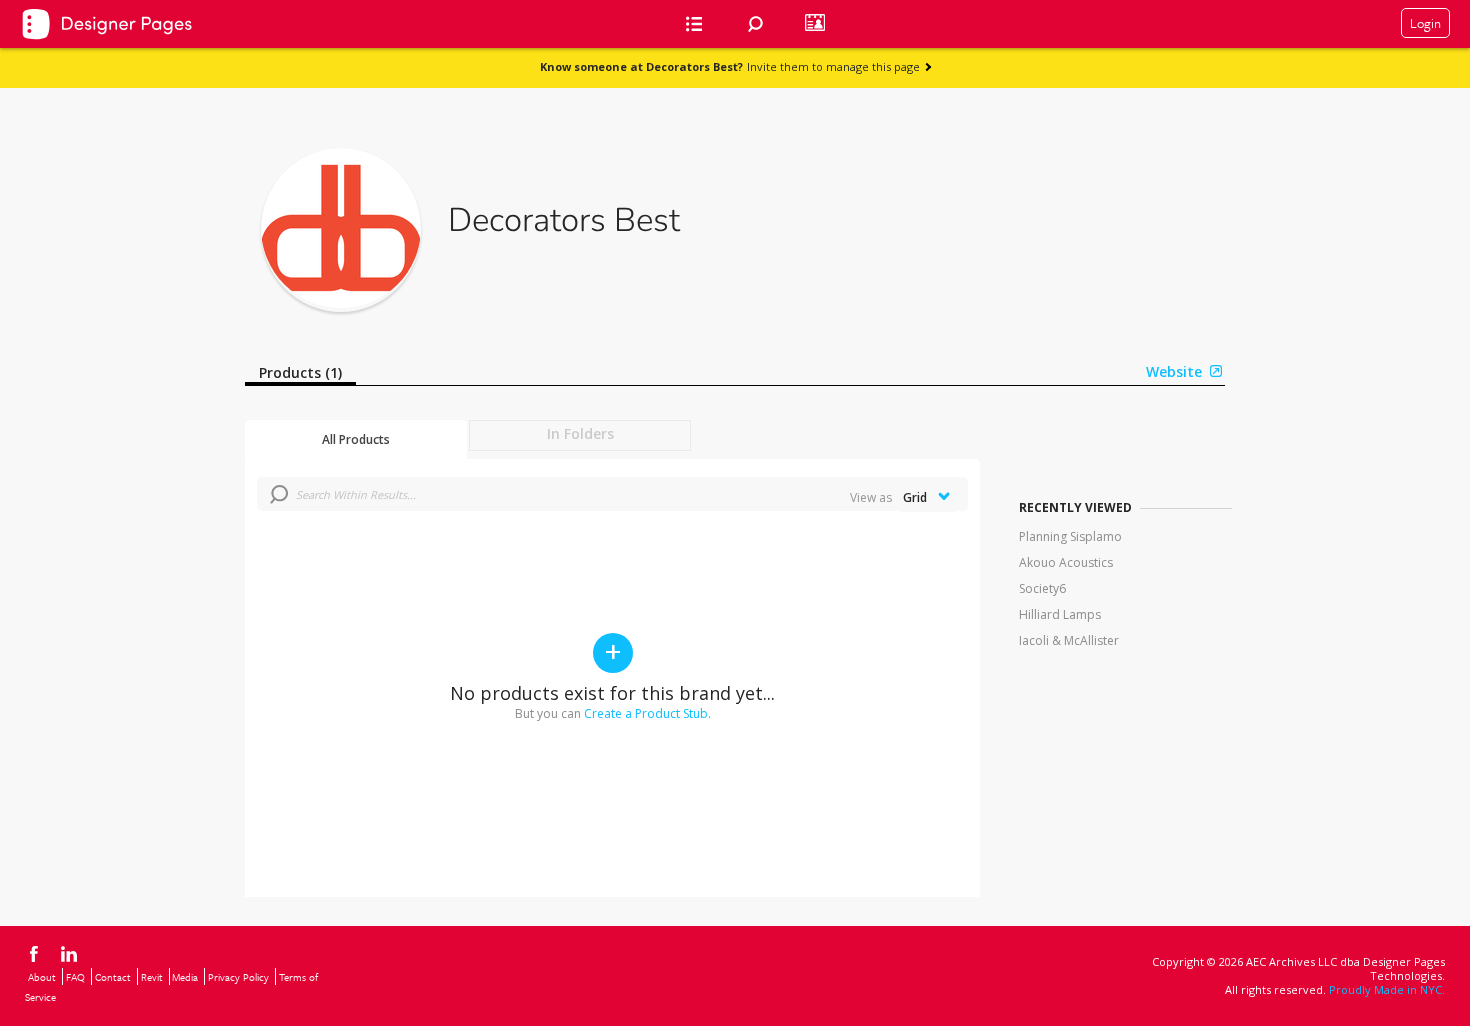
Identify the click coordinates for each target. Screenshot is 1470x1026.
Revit (152, 977)
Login (1425, 23)
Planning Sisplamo (1070, 536)
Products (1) (300, 372)
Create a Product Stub (646, 713)
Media (185, 977)
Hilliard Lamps (1060, 614)
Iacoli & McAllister (1069, 640)
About (42, 977)
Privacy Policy (238, 977)
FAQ (75, 977)
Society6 (1042, 588)
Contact (113, 977)
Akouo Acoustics (1066, 562)
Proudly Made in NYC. (1387, 989)
